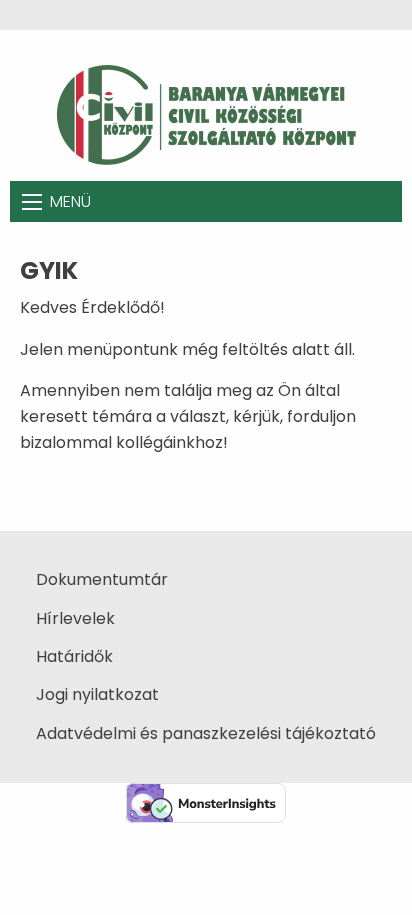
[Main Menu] (32, 202)
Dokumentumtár (102, 579)
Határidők (74, 656)
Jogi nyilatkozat (97, 694)
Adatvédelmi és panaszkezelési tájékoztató (206, 733)
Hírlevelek (75, 618)
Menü (70, 201)
